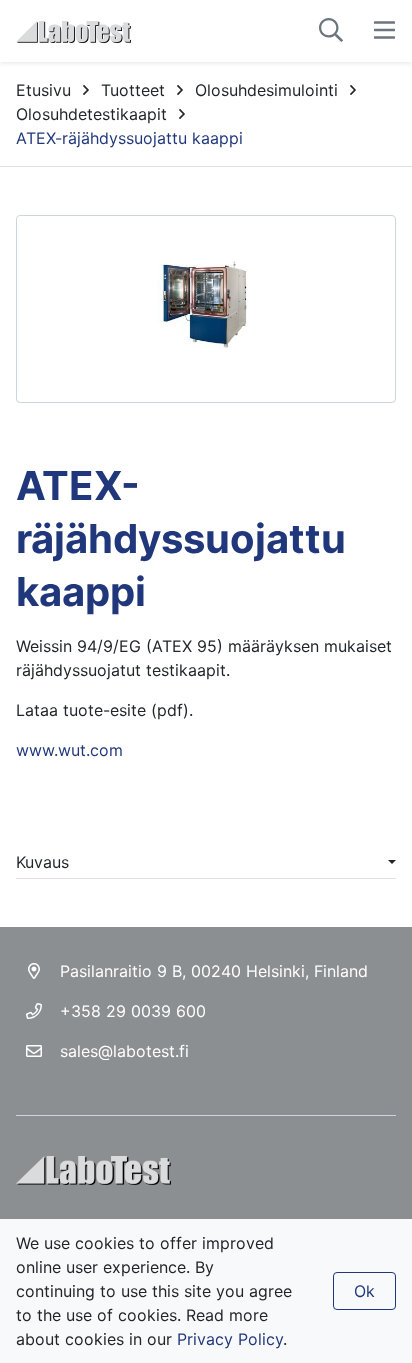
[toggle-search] (331, 31)
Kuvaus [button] (42, 862)
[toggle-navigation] (384, 31)
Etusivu (43, 90)
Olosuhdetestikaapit (91, 114)
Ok (364, 1291)
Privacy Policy (230, 1339)
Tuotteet (133, 90)
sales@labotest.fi (124, 1051)
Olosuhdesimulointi (266, 90)
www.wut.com (69, 750)
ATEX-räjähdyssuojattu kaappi (129, 138)
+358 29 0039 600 (133, 1011)
